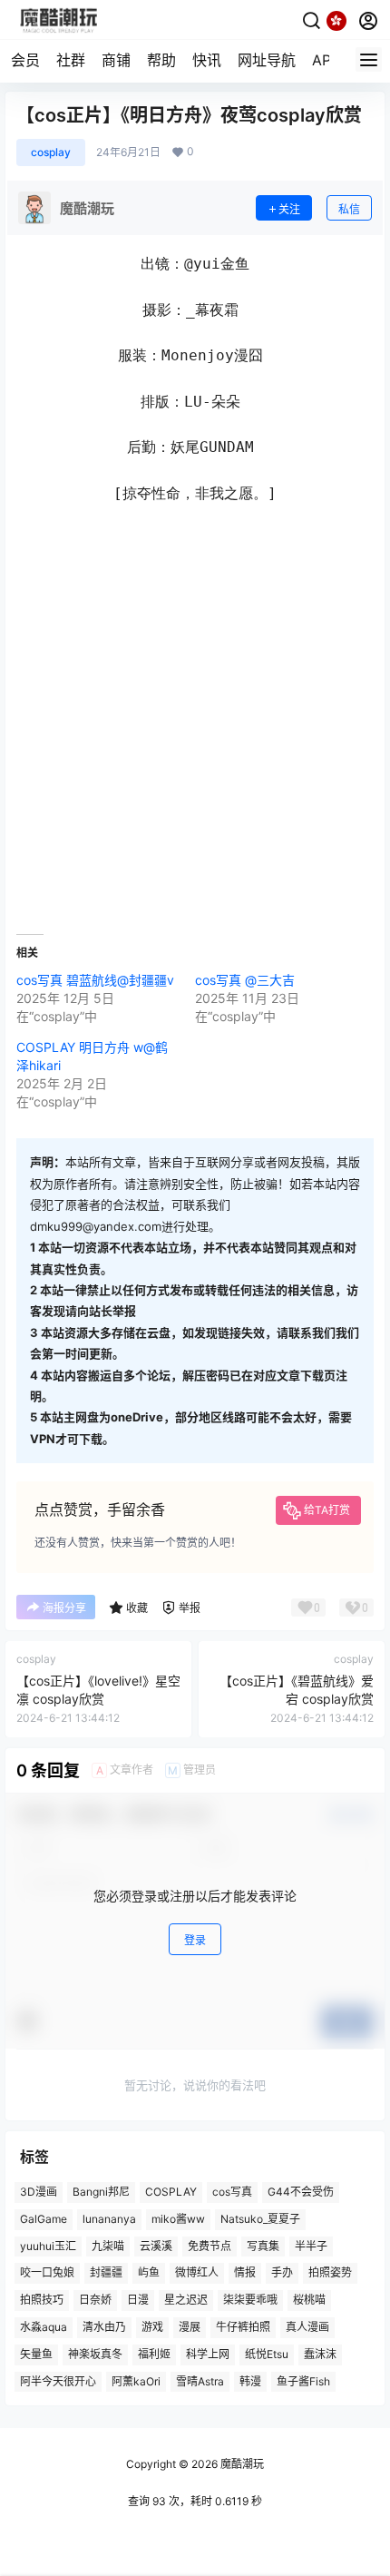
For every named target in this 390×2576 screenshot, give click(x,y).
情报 (245, 2273)
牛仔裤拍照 (243, 2327)
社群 (71, 60)
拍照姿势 (330, 2273)
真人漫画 (307, 2327)
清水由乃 (104, 2327)
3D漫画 (39, 2192)
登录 (195, 1940)
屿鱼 (149, 2273)
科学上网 (208, 2354)
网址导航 (267, 60)
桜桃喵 (309, 2301)
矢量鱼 (36, 2354)
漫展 (190, 2327)
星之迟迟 (186, 2301)
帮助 (161, 60)
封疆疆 (106, 2273)
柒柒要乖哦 (250, 2301)
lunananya (109, 2219)
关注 (289, 209)
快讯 (207, 60)
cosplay (51, 152)
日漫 (138, 2301)
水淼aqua (44, 2327)
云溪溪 (156, 2246)
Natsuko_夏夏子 (260, 2219)
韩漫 (250, 2381)
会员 (25, 60)
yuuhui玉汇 (48, 2246)
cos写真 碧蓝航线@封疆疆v (95, 980)
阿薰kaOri (136, 2381)
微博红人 (197, 2273)
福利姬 (154, 2354)
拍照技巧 (42, 2301)
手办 (282, 2273)
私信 (349, 209)
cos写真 (232, 2192)
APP (326, 60)
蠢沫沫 (320, 2354)
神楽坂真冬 (95, 2354)
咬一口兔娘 (47, 2273)
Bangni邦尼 (101, 2192)
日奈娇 (95, 2301)
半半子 (311, 2246)
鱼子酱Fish (303, 2381)
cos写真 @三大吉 (245, 980)
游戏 (152, 2327)
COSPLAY (171, 2192)
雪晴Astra (200, 2381)
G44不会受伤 (301, 2192)
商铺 (116, 60)
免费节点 (210, 2246)
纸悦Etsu (267, 2354)
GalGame (44, 2219)
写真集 (263, 2246)
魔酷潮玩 (241, 2464)
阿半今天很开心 (58, 2381)
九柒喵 (108, 2246)
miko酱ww (178, 2219)
